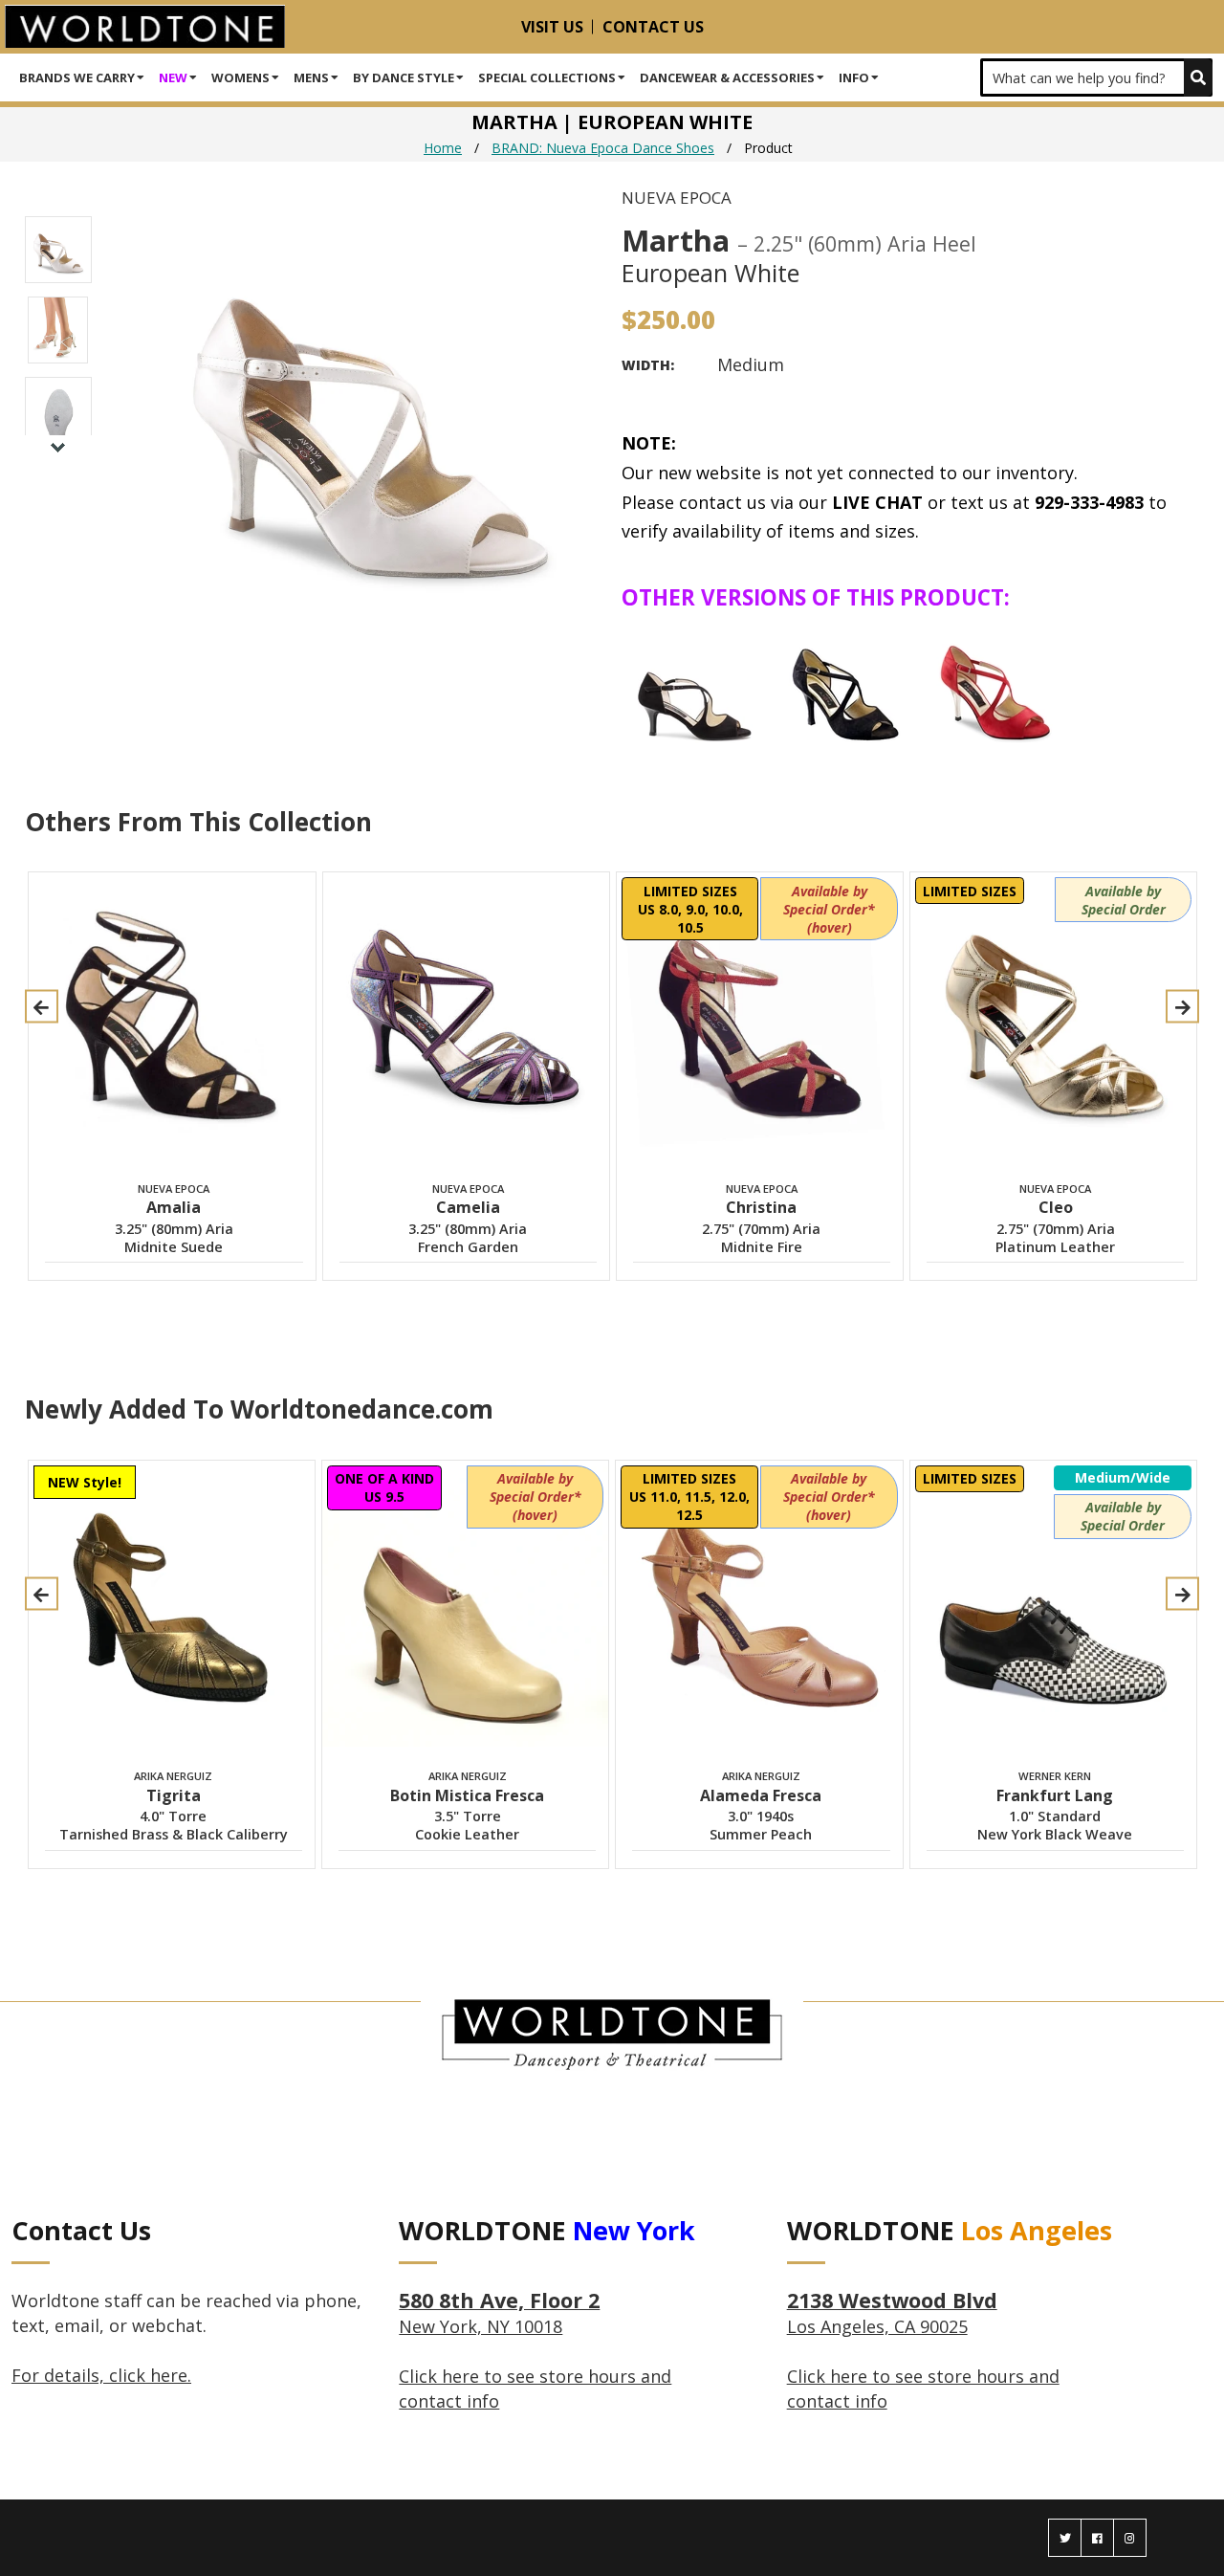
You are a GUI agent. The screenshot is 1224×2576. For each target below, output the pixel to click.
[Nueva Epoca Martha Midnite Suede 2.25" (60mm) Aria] (694, 689)
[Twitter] (1065, 2538)
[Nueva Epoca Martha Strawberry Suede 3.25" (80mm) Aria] (994, 689)
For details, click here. (101, 2375)
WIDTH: (648, 365)
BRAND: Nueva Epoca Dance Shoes (603, 148)
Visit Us (552, 27)
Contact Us (653, 27)
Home (443, 148)
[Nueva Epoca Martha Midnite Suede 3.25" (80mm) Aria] (844, 689)
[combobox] (1096, 77)
